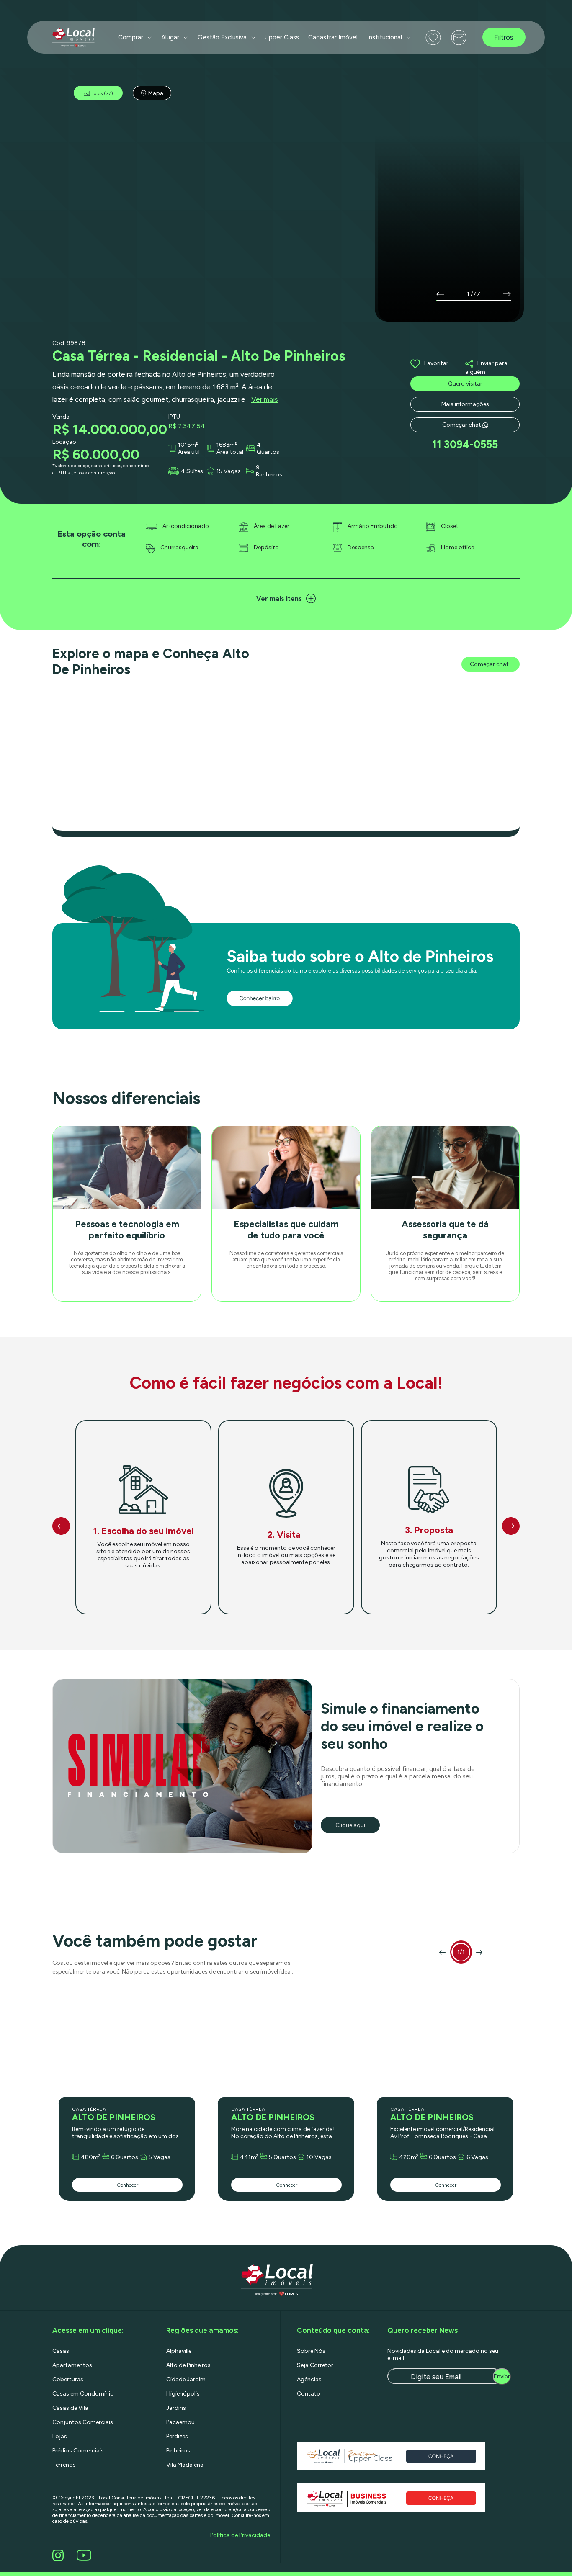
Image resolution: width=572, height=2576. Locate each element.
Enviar (502, 2377)
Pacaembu (180, 2422)
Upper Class (282, 37)
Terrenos (64, 2465)
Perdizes (177, 2436)
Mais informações (465, 404)
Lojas (60, 2436)
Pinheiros (178, 2451)
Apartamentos (72, 2365)
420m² (409, 2157)
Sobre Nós (311, 2351)
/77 (475, 294)
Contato (309, 2394)
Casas (61, 2351)
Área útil (189, 452)
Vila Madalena (185, 2465)
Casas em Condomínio (83, 2394)
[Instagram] (59, 2555)
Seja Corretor (315, 2365)
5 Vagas (160, 2157)
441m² (249, 2157)
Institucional (385, 37)
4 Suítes (192, 471)
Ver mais (265, 399)
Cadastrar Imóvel (333, 37)
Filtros (504, 37)
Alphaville (179, 2351)
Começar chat (462, 425)
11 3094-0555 (465, 444)
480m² (91, 2157)
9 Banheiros (269, 471)
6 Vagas (477, 2157)
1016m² (188, 445)
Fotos (102, 93)
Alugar (170, 37)
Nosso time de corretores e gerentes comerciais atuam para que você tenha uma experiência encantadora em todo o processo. (286, 1260)
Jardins (176, 2408)
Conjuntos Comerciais (83, 2422)
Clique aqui (350, 1825)
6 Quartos (125, 2157)
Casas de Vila (70, 2408)
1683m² (227, 445)
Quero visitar (465, 384)
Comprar (131, 37)
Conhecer (128, 2185)
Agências (309, 2379)
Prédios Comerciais (78, 2451)
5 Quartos (282, 2157)
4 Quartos (268, 448)
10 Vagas (319, 2157)
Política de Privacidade (240, 2535)
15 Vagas (229, 471)
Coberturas (68, 2379)
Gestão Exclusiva (222, 37)
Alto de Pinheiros (188, 2365)
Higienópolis (183, 2394)
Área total (230, 452)
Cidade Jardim (186, 2379)
